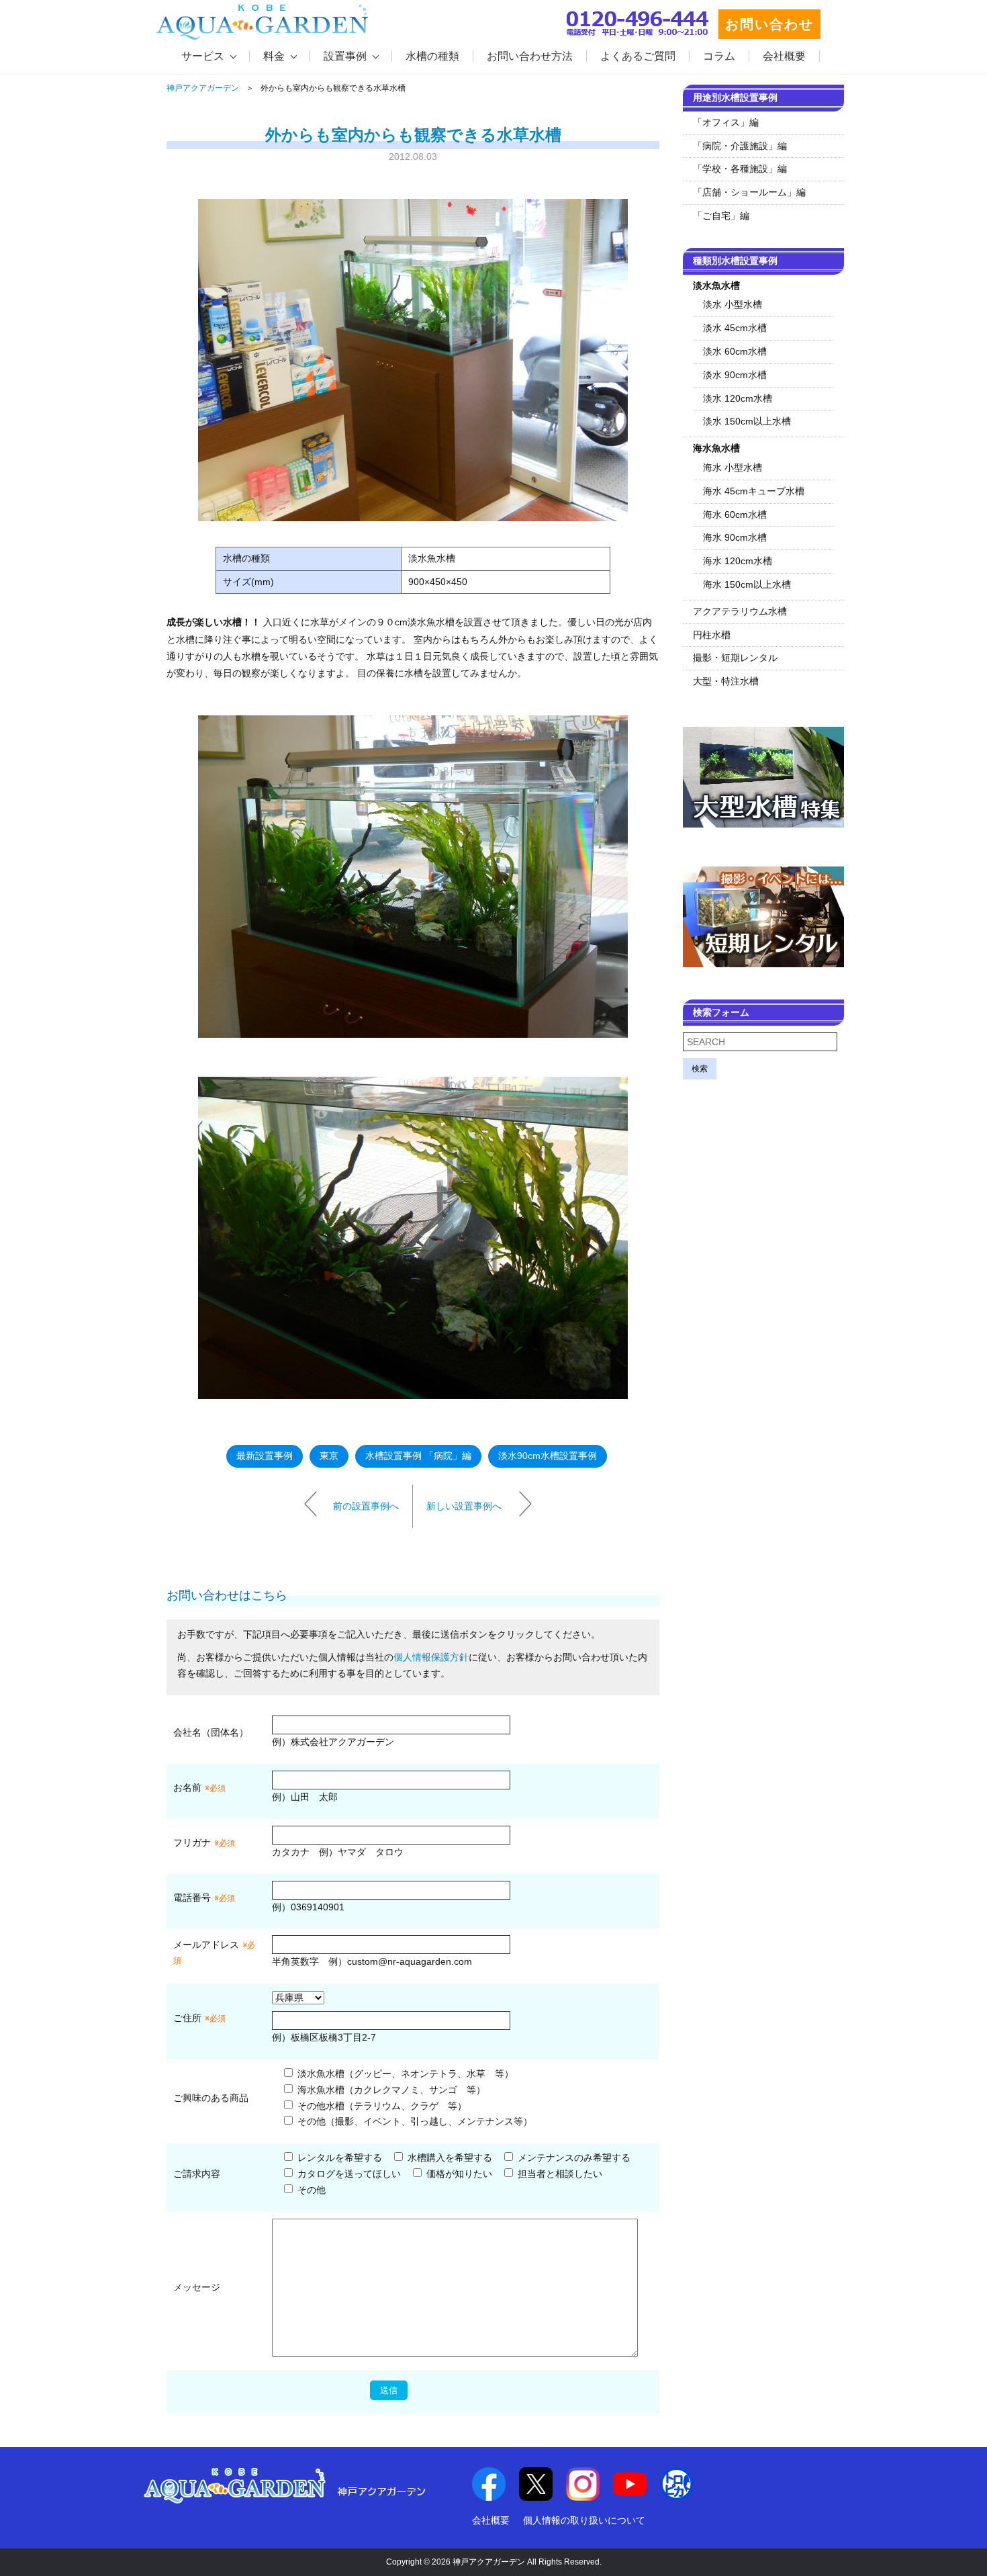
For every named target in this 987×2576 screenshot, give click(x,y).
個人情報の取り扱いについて (584, 2520)
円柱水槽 (712, 635)
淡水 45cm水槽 (735, 328)
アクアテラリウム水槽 (740, 611)
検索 (700, 1069)
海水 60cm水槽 (735, 515)
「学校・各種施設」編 (740, 169)
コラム (719, 56)
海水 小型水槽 (733, 468)
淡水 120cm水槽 (738, 398)
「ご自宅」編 (721, 216)
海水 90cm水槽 (735, 537)
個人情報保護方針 (431, 1657)
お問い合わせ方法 (530, 56)
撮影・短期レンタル (735, 658)
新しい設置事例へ (464, 1505)
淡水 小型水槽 (733, 304)
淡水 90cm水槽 (735, 375)
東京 (329, 1456)
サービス (203, 56)
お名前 (187, 1787)
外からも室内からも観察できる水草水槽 (413, 135)
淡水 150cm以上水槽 (747, 421)
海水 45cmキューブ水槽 (754, 491)
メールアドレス (206, 1945)
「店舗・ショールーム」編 (749, 192)
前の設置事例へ (366, 1505)
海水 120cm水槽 (738, 561)
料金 (274, 56)
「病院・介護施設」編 (740, 146)
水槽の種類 (432, 56)
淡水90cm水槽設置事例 (548, 1456)
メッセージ (197, 2287)
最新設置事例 (265, 1456)
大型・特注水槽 (726, 681)
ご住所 (199, 2018)
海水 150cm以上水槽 (747, 584)
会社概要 (784, 56)
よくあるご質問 (638, 56)
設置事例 (345, 56)
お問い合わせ (769, 24)
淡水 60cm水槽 (735, 351)
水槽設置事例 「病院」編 (418, 1456)
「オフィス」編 (726, 122)
